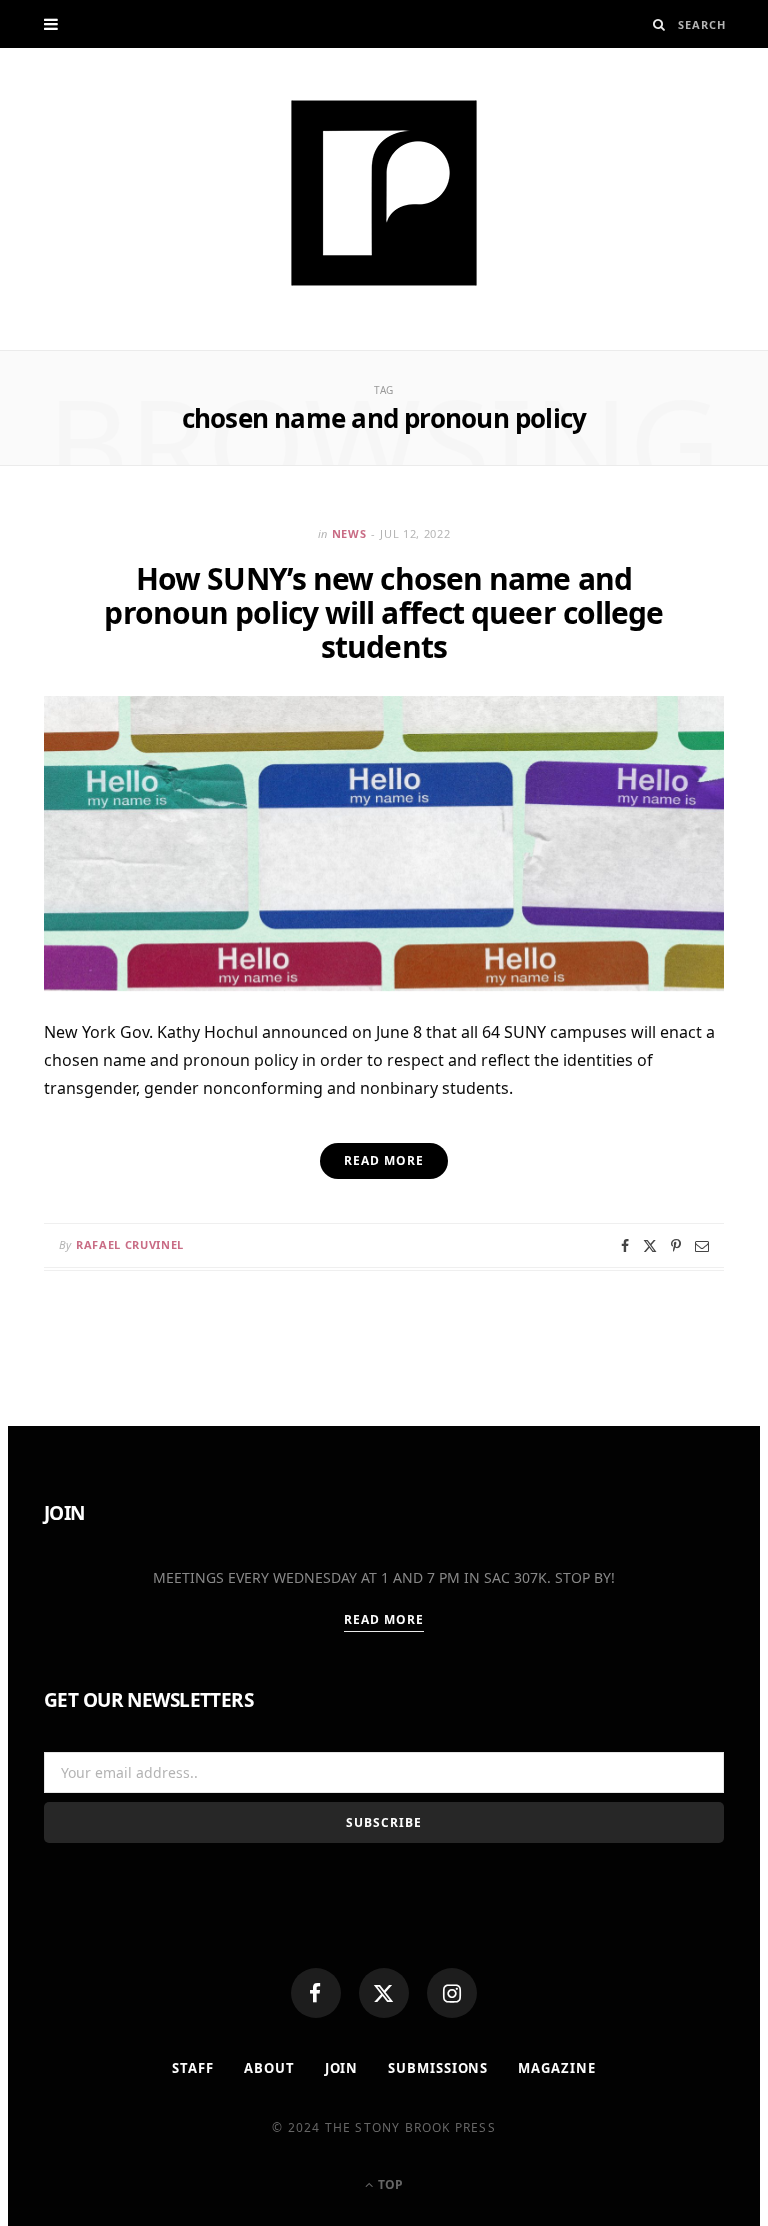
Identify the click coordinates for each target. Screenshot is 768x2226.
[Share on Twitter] (650, 1246)
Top (389, 2184)
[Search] (659, 24)
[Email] (702, 1246)
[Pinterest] (676, 1246)
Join (342, 2068)
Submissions (438, 2068)
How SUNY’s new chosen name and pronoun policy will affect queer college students (383, 613)
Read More (384, 1619)
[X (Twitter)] (384, 1993)
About (269, 2068)
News (349, 533)
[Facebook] (316, 1993)
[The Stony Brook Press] (384, 193)
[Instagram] (452, 1993)
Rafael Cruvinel (130, 1244)
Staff (193, 2068)
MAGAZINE (556, 2068)
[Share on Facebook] (625, 1246)
